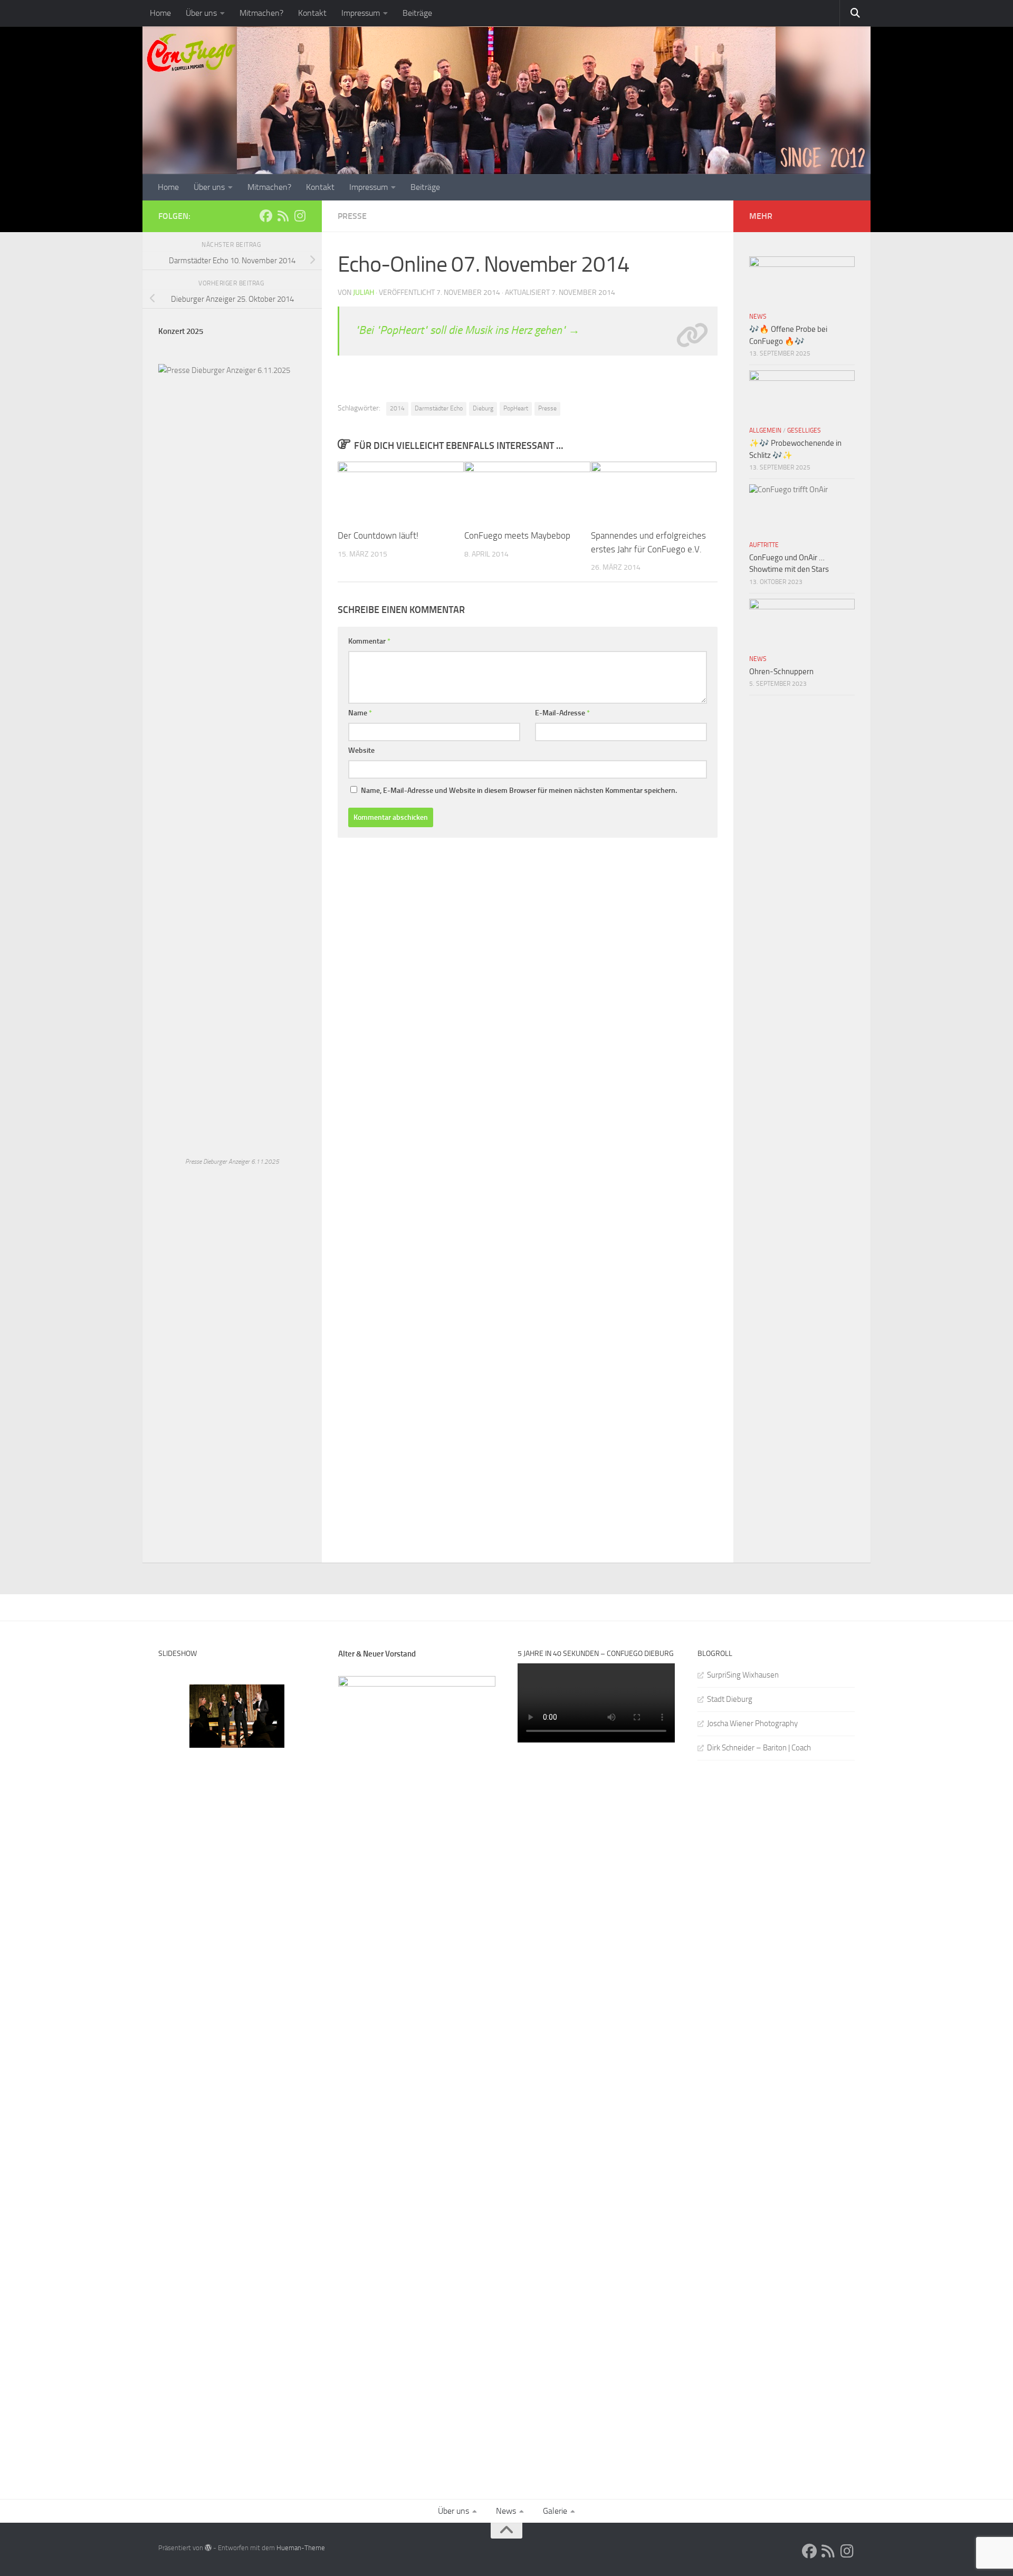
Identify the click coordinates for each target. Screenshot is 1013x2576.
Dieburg (483, 408)
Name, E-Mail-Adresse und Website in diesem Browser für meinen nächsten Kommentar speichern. (519, 791)
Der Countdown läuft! (378, 535)
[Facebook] (266, 216)
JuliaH (364, 293)
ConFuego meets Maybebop (517, 535)
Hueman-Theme (301, 2548)
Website (361, 750)
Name (360, 713)
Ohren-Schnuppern (781, 672)
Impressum (361, 13)
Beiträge (417, 13)
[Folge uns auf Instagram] (300, 216)
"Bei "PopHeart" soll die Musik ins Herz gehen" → (467, 330)
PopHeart (516, 408)
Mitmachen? (261, 13)
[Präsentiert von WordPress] (208, 2548)
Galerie (555, 2511)
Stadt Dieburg (730, 1699)
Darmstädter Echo (439, 408)
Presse (352, 216)
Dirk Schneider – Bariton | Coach (759, 1748)
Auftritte (764, 545)
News (758, 317)
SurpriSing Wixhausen (743, 1675)
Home (160, 13)
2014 (397, 408)
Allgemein (765, 430)
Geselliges (804, 430)
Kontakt (312, 13)
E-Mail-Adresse (562, 713)
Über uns (201, 13)
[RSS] (283, 216)
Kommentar (369, 641)
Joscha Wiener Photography (752, 1723)
